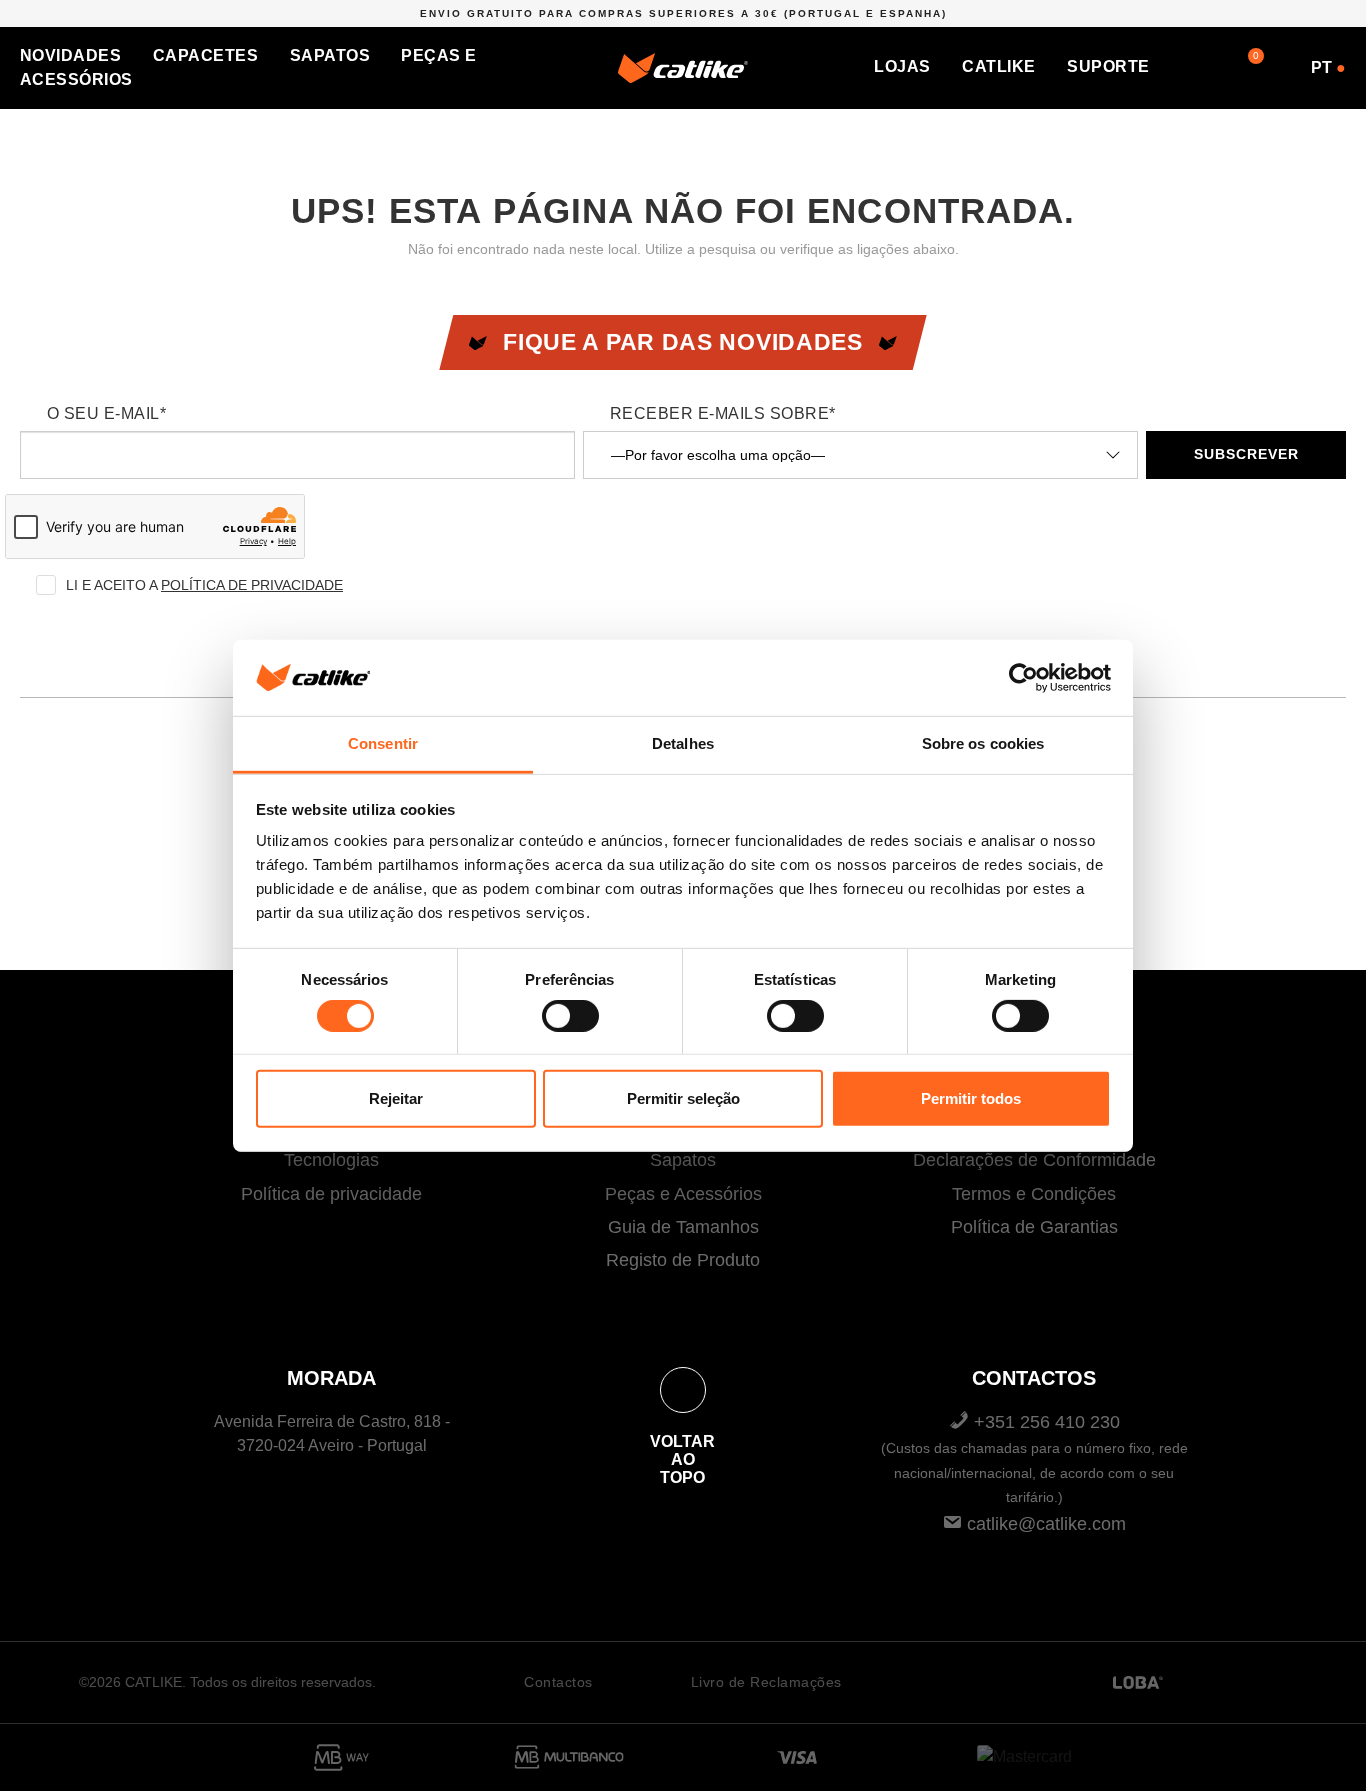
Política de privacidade (331, 1194)
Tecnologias (331, 1160)
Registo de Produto (683, 1260)
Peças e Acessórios (683, 1194)
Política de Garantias (1034, 1227)
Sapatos (330, 55)
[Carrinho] (1238, 66)
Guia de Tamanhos (683, 1227)
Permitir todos (971, 1098)
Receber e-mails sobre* (723, 413)
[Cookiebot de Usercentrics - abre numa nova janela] (1023, 678)
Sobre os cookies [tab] (983, 743)
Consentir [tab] (383, 743)
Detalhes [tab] (683, 743)
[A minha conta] (1280, 66)
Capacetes (205, 55)
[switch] (570, 1016)
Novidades (70, 55)
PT (1328, 67)
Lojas (902, 66)
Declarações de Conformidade (1034, 1160)
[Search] (1196, 66)
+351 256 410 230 (1034, 1458)
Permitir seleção (683, 1098)
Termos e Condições (1034, 1194)
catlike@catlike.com (1044, 1524)
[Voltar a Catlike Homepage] (683, 66)
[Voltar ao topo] (683, 1390)
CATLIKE (998, 66)
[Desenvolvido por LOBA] (1138, 1682)
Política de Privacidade (252, 585)
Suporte (1108, 66)
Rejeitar (396, 1098)
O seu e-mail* (106, 413)
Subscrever (1246, 454)
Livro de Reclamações (766, 1682)
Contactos (558, 1682)
